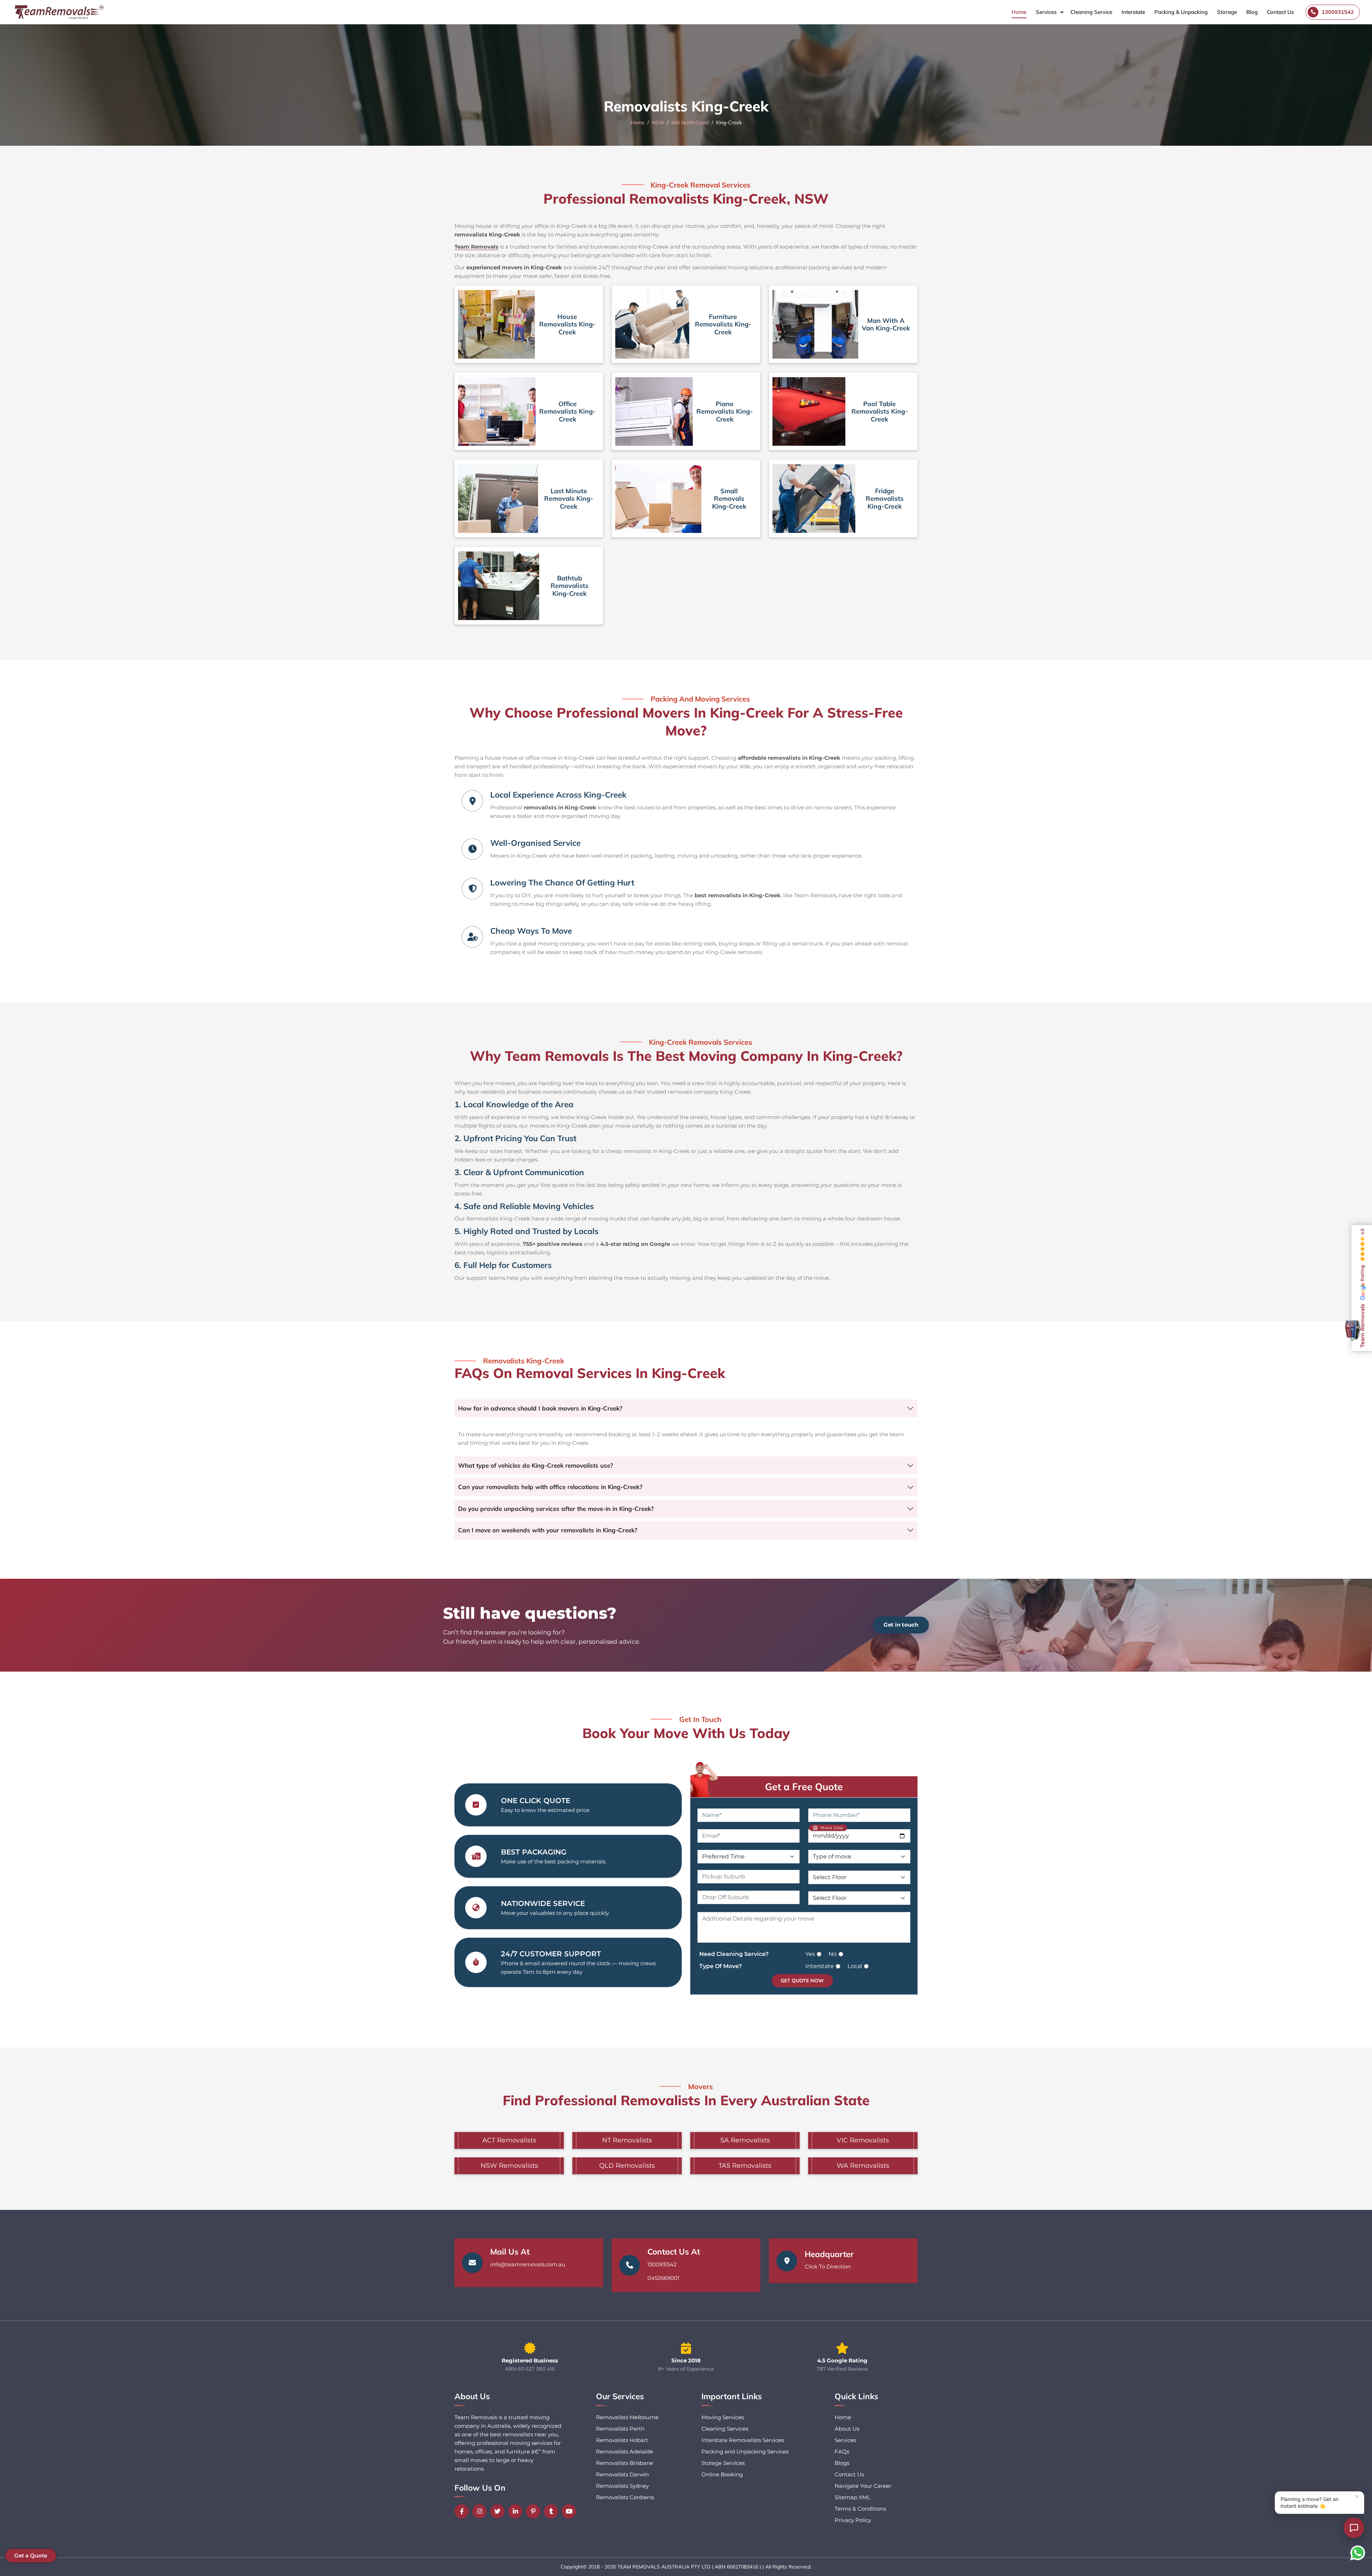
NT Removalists (627, 2140)
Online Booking (722, 2474)
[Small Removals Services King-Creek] (658, 499)
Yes (810, 1954)
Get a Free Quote (804, 1787)
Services (1046, 12)
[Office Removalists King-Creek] (497, 411)
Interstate (1133, 12)
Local (855, 1966)
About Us (847, 2429)
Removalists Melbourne (627, 2417)
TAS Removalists (745, 2166)
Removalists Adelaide (625, 2452)
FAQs (842, 2452)
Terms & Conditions (860, 2509)
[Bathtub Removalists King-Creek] (499, 586)
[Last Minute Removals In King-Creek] (498, 499)
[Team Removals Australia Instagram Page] (481, 2511)
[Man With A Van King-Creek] (815, 324)
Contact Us (1280, 12)
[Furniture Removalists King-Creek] (652, 324)
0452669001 (663, 2278)
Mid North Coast (690, 123)
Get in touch (901, 1625)
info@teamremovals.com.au (528, 2264)
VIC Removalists (863, 2140)
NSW (658, 123)
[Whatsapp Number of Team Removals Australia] (1358, 2553)
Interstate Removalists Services (743, 2440)
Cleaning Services (725, 2429)
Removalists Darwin (622, 2474)
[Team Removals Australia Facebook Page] (463, 2511)
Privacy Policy (853, 2520)
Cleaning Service (1091, 12)
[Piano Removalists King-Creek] (654, 411)
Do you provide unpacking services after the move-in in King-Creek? (556, 1509)
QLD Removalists (627, 2166)
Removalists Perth (620, 2429)
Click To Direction (828, 2267)
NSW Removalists (509, 2166)
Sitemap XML (852, 2497)
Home (1019, 12)
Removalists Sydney (622, 2486)
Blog (1252, 12)
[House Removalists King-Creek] (496, 324)
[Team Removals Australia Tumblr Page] (553, 2511)
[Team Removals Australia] (59, 12)
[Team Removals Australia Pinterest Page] (535, 2511)
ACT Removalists (509, 2140)
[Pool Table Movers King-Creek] (809, 411)
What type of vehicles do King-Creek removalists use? (536, 1465)
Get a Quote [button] (31, 2555)
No (833, 1954)
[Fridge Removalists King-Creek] (814, 499)
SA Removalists (745, 2140)
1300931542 (662, 2264)
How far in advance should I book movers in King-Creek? (540, 1408)
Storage (1227, 12)
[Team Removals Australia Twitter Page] (499, 2511)
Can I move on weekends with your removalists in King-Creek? (548, 1530)
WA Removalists (863, 2166)
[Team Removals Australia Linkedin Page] (517, 2511)
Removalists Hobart (622, 2440)
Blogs (842, 2463)
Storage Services (723, 2463)
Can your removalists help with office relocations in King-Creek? (550, 1487)
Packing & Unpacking (1181, 12)
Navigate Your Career (863, 2486)
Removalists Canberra (625, 2497)
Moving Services (723, 2417)
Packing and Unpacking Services (745, 2452)
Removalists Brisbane (625, 2463)
